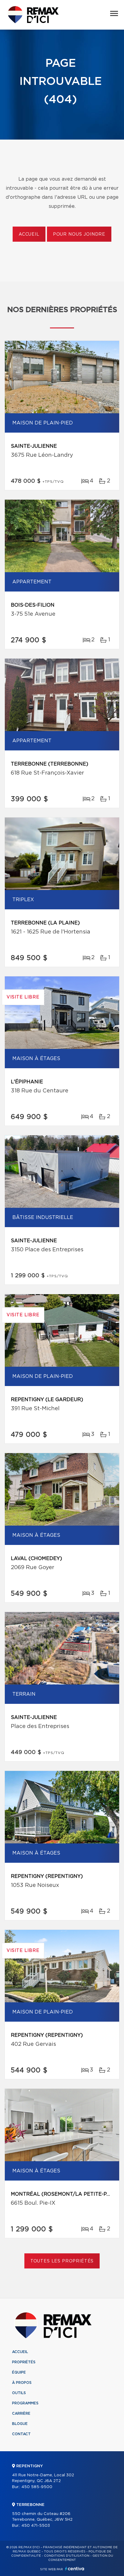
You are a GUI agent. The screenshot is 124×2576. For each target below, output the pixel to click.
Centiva (75, 2569)
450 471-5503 (36, 2526)
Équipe (19, 2372)
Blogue (20, 2424)
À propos (22, 2383)
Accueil (29, 234)
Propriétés (24, 2362)
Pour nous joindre (79, 234)
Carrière (21, 2413)
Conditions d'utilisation (67, 2556)
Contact (21, 2434)
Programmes (25, 2403)
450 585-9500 (37, 2487)
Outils (19, 2393)
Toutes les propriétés (62, 2261)
